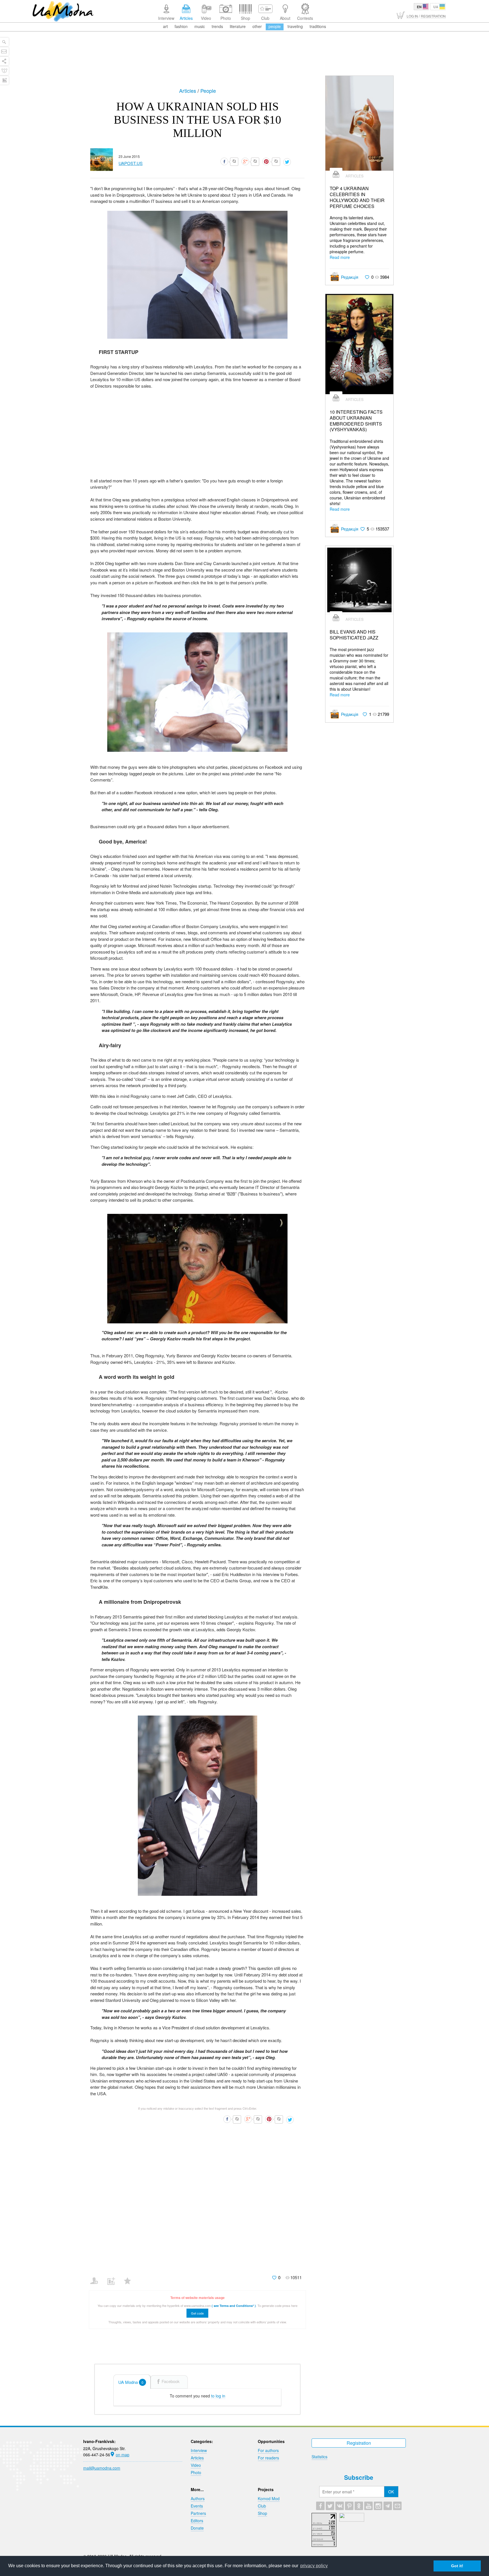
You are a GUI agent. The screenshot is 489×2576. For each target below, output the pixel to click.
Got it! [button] (457, 2566)
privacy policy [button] (314, 2566)
